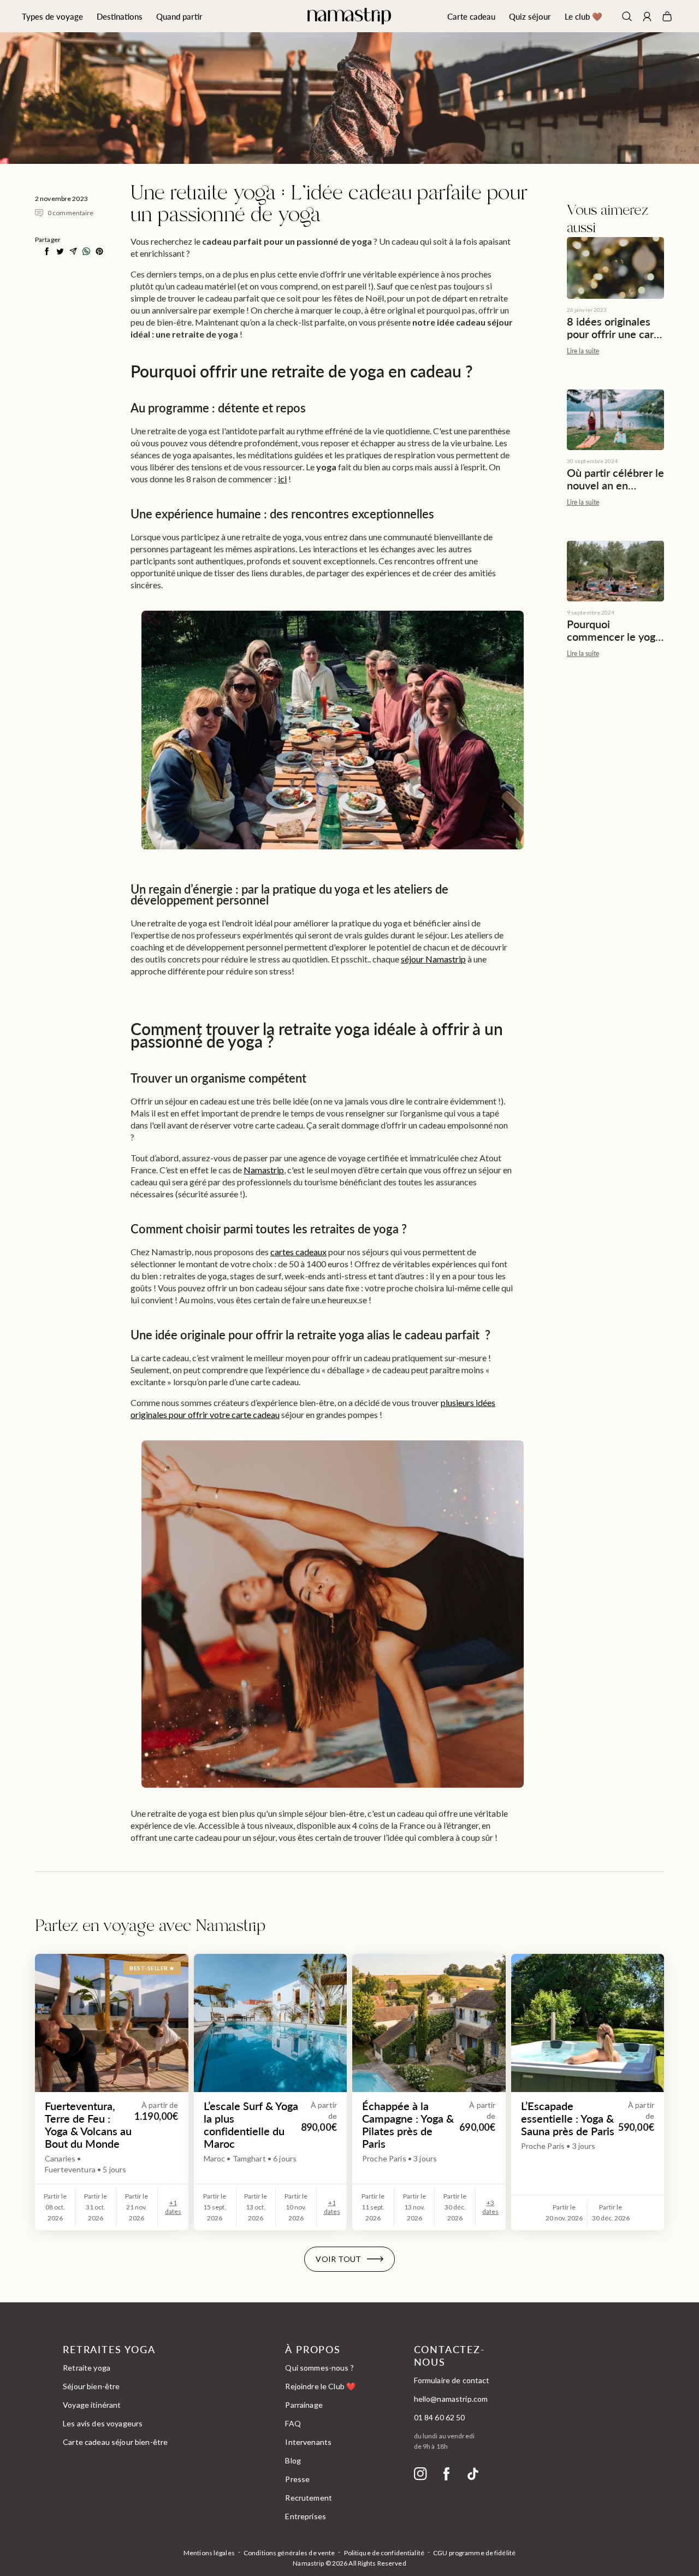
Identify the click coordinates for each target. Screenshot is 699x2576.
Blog (293, 2460)
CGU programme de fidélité (474, 2553)
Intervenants (308, 2442)
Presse (297, 2479)
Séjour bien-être (91, 2386)
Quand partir (179, 16)
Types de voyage (52, 16)
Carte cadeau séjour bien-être (115, 2442)
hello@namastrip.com (451, 2399)
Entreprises (306, 2516)
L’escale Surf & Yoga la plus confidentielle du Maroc (251, 2125)
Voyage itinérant (92, 2405)
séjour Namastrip (433, 959)
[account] (647, 18)
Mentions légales (209, 2553)
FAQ (293, 2423)
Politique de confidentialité (384, 2553)
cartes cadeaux (298, 1252)
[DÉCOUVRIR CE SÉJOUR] (271, 2023)
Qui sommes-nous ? (319, 2368)
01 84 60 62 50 (440, 2417)
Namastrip (264, 1170)
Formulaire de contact (452, 2380)
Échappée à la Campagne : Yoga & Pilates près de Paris (408, 2125)
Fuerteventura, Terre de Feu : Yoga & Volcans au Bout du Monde (88, 2125)
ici (282, 479)
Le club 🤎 (584, 16)
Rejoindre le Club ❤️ (320, 2386)
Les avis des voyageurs (103, 2423)
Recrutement (309, 2498)
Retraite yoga (87, 2368)
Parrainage (304, 2405)
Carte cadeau (471, 16)
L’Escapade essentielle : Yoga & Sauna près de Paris (568, 2119)
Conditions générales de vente (289, 2553)
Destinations (120, 16)
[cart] (667, 16)
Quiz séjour (530, 16)
